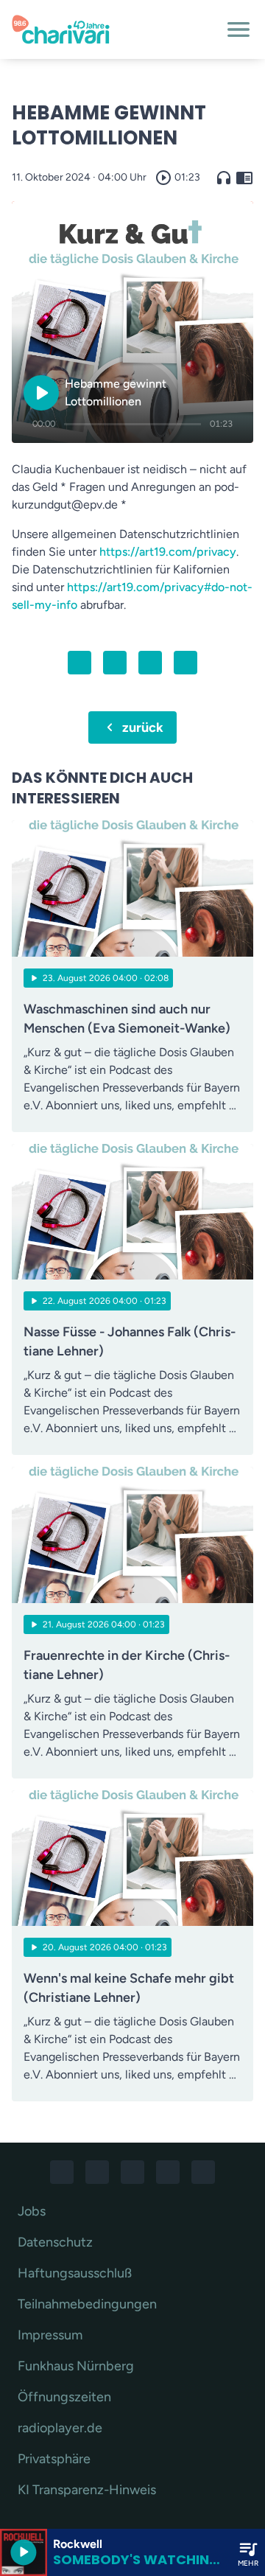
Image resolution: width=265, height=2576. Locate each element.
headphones (224, 178)
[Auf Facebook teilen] (79, 663)
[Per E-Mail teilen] (185, 663)
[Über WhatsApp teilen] (150, 663)
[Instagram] (97, 2172)
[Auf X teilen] (115, 663)
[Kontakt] (203, 2172)
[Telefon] (168, 2172)
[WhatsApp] (132, 2172)
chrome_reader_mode (244, 178)
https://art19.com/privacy (168, 552)
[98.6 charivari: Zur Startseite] (115, 29)
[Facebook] (62, 2172)
